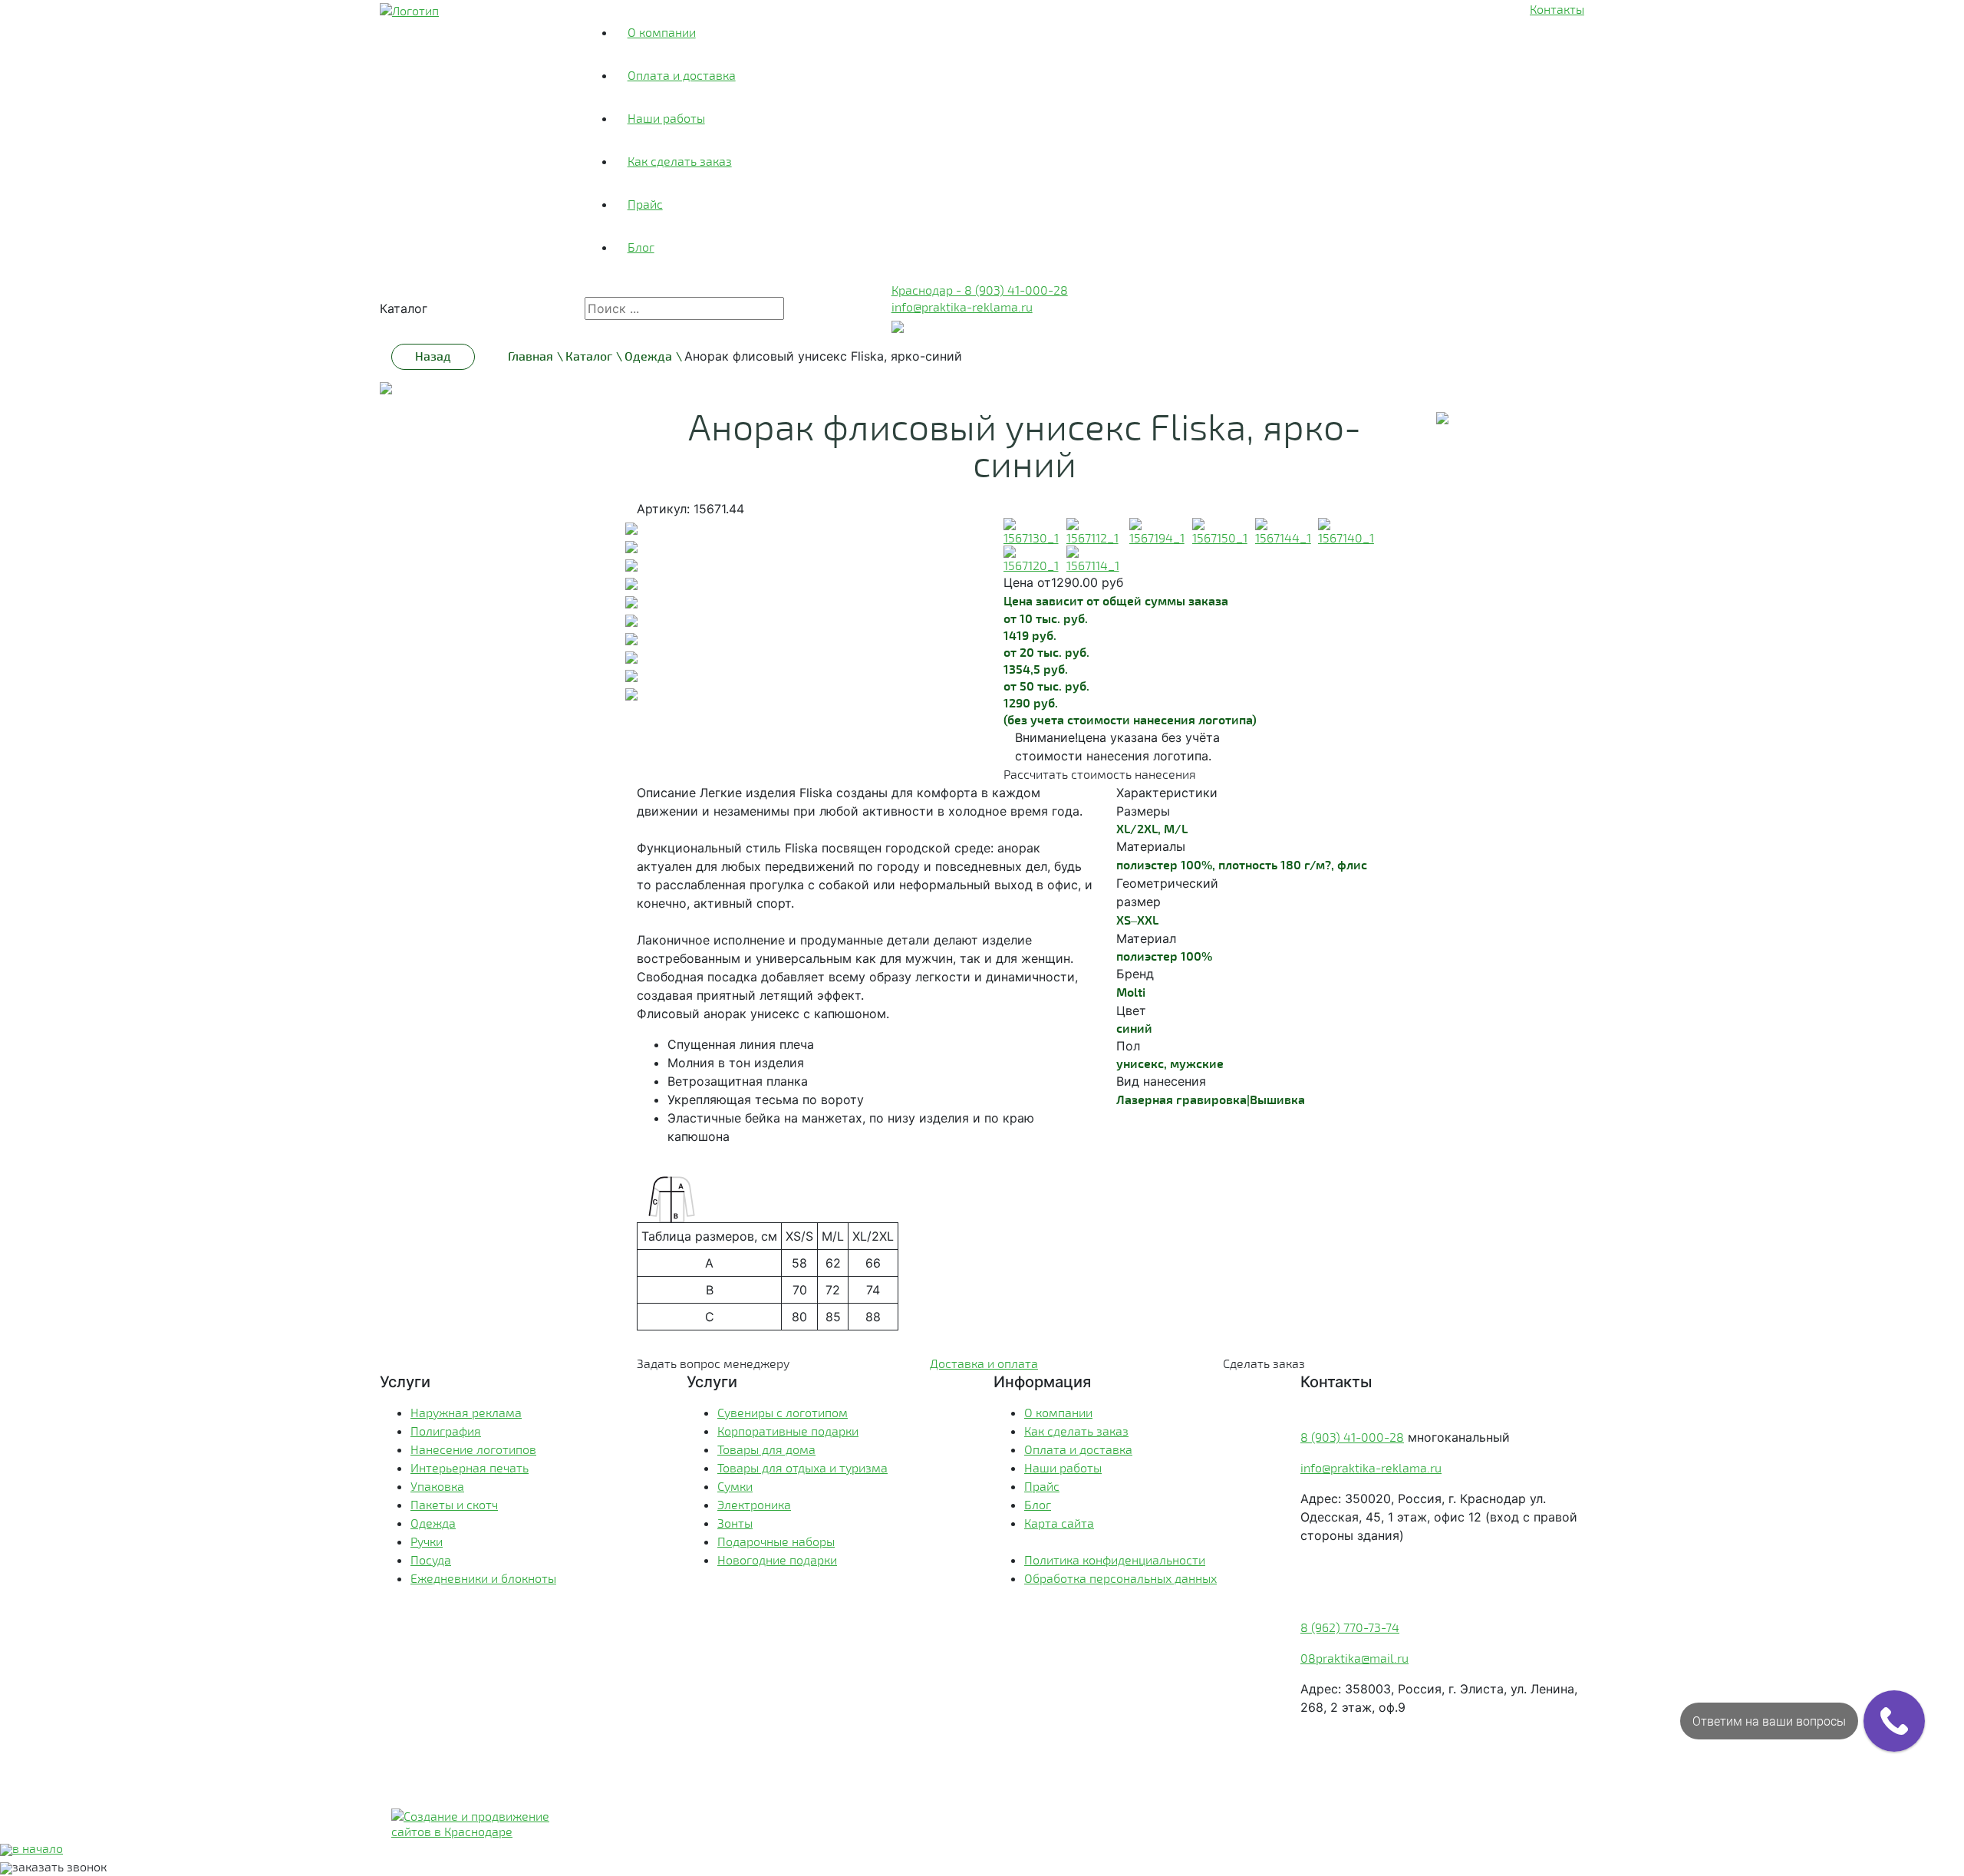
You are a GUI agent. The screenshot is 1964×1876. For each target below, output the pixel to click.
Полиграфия (446, 1431)
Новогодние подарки (777, 1559)
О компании (662, 32)
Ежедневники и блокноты (483, 1578)
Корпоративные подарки (788, 1431)
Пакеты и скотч (454, 1504)
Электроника (754, 1504)
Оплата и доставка (682, 75)
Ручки (427, 1541)
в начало (38, 1848)
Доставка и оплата (984, 1363)
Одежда (433, 1523)
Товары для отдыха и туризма (802, 1467)
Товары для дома (766, 1449)
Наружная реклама (466, 1412)
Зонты (735, 1523)
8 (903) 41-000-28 (1352, 1437)
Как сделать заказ (680, 161)
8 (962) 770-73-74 (1350, 1627)
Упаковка (437, 1486)
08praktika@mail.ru (1354, 1658)
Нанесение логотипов (473, 1449)
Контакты (1557, 9)
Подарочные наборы (776, 1541)
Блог (641, 247)
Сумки (735, 1486)
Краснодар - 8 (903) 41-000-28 (980, 290)
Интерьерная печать (470, 1467)
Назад (433, 356)
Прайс (645, 204)
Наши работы (666, 118)
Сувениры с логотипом (783, 1412)
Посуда (431, 1559)
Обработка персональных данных (1120, 1578)
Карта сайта (1059, 1523)
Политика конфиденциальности (1115, 1559)
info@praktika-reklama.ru (962, 307)
